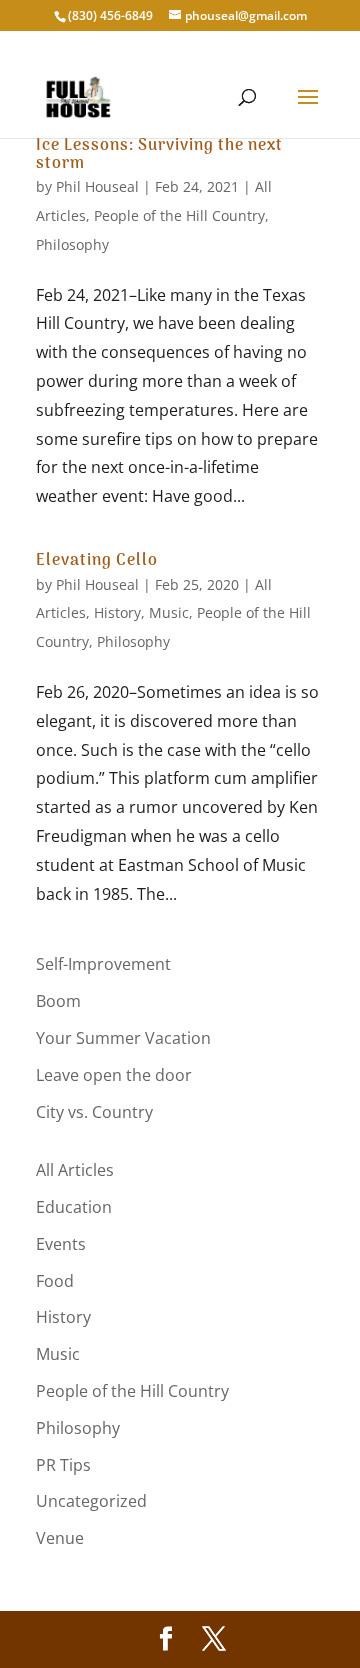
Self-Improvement (103, 964)
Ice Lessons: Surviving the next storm (159, 155)
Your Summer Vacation (123, 1038)
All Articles (75, 1170)
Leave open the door (114, 1075)
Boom (58, 1001)
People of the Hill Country (179, 215)
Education (74, 1207)
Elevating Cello (97, 561)
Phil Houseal (97, 186)
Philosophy (72, 244)
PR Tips (63, 1465)
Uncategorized (91, 1501)
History (117, 612)
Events (61, 1244)
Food (55, 1281)
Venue (60, 1538)
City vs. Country (94, 1112)
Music (169, 612)
